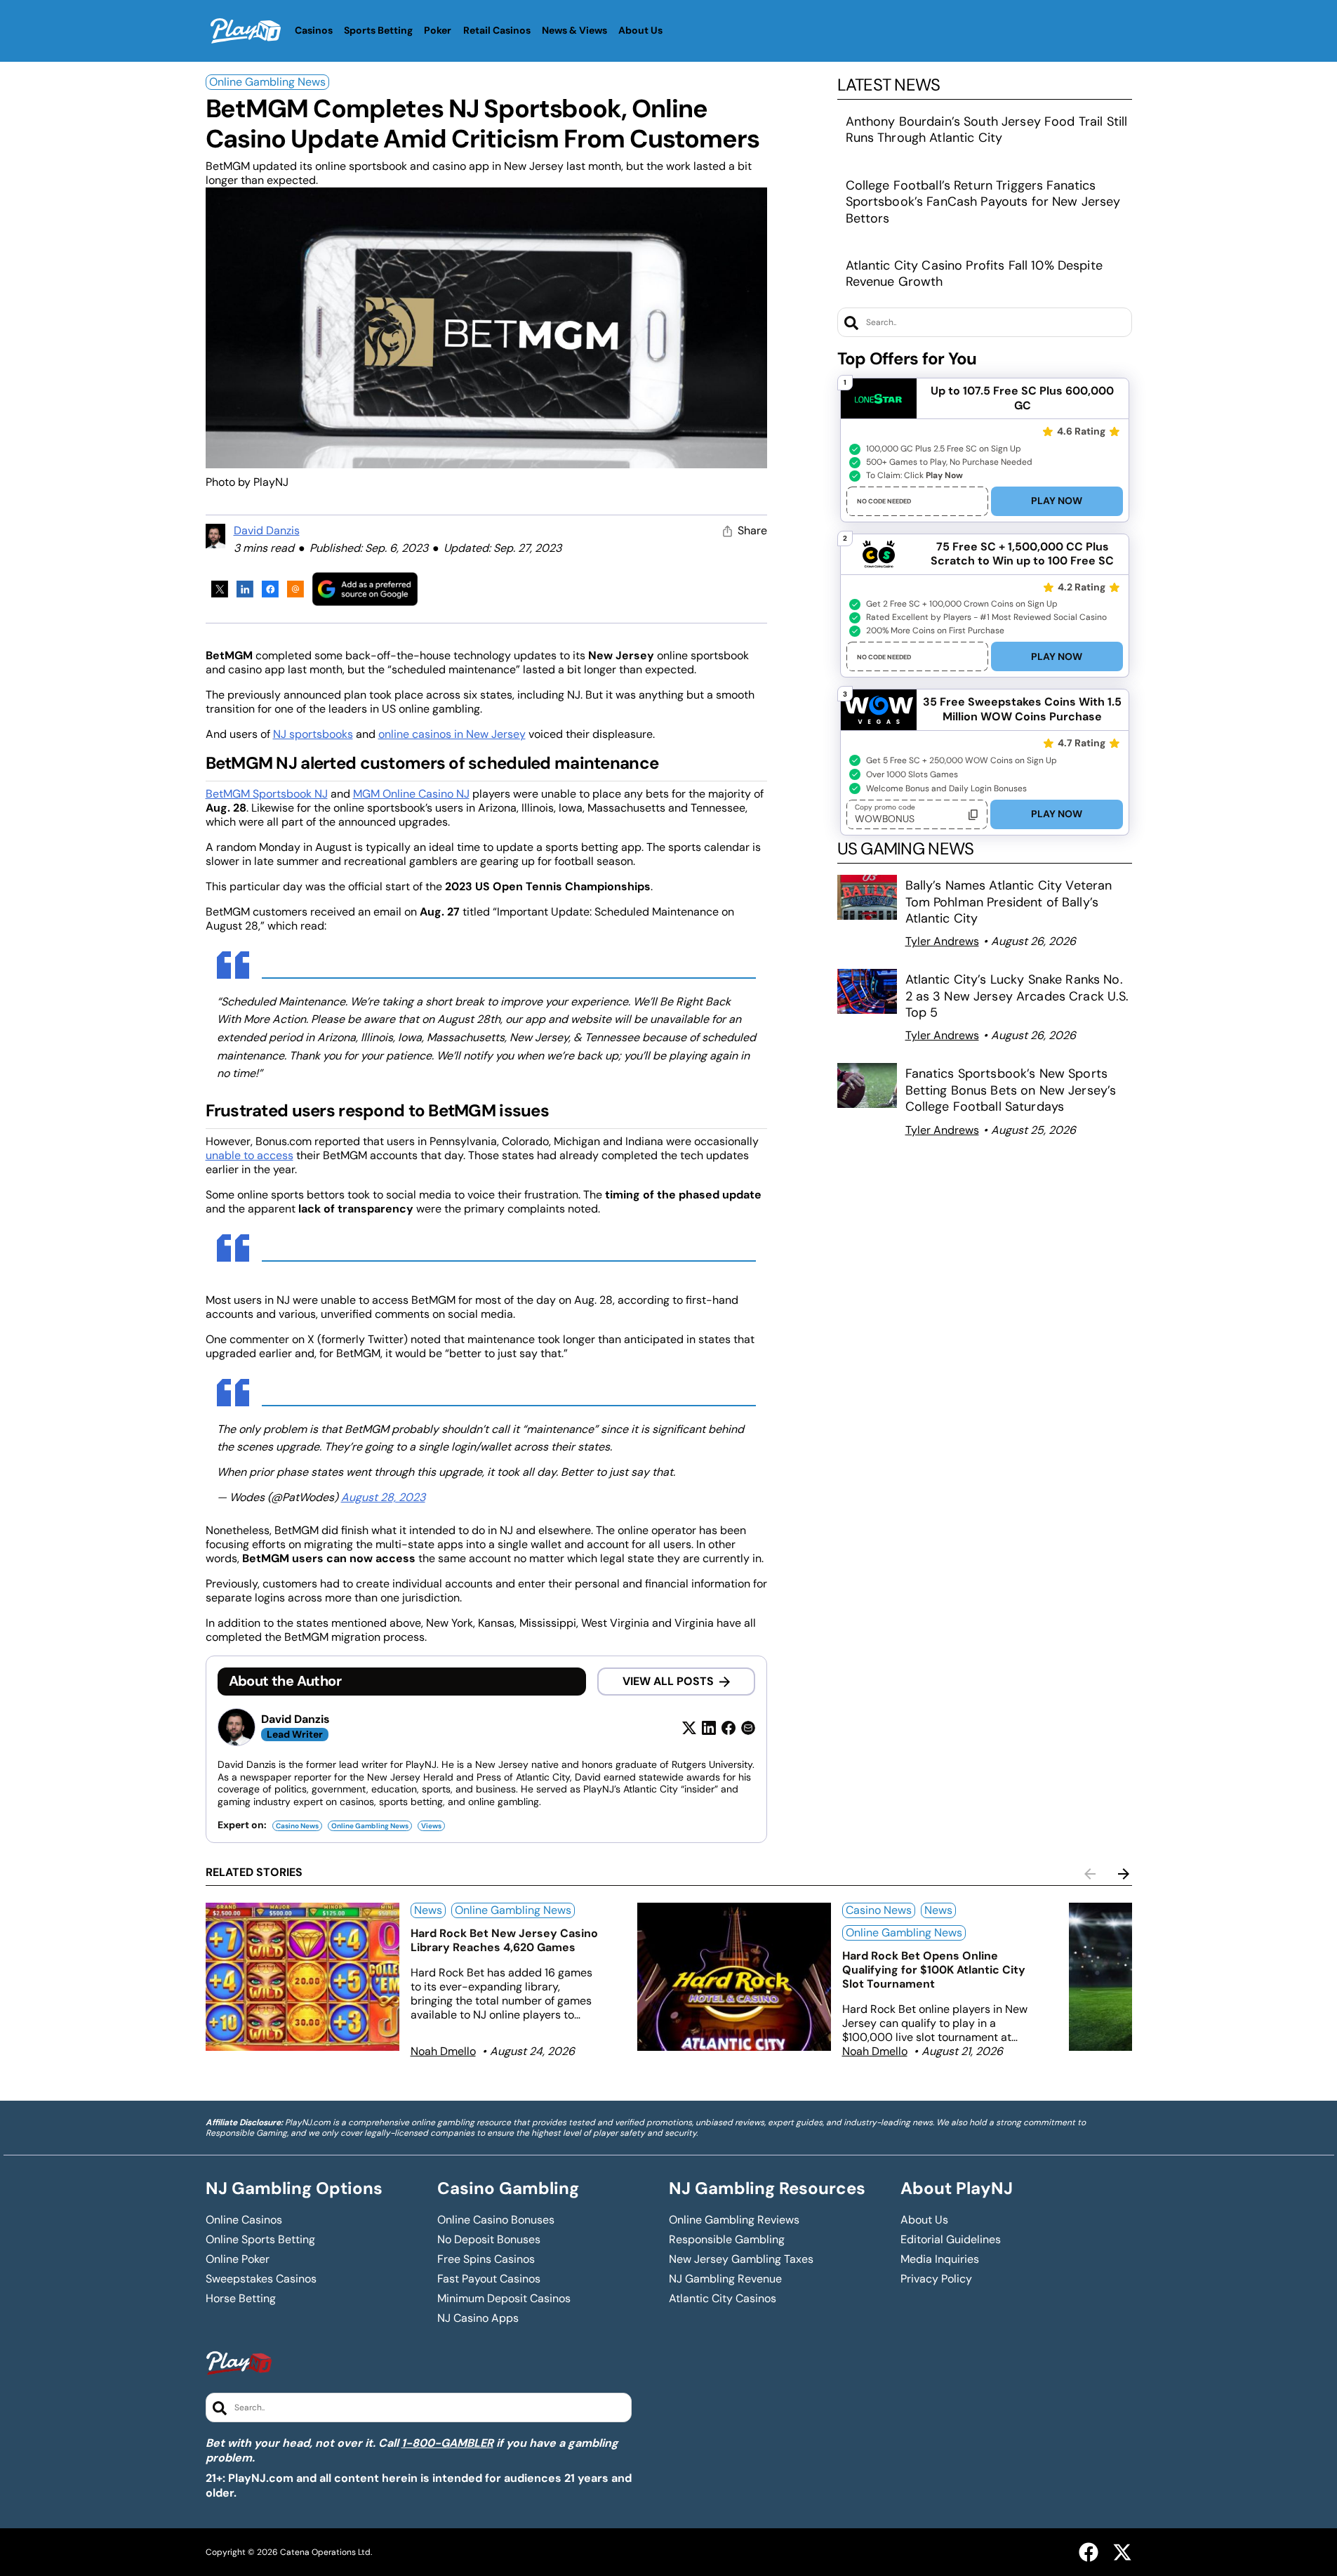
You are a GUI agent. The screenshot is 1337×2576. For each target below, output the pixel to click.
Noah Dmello (443, 2051)
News (428, 1910)
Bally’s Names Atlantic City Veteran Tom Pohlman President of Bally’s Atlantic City (1009, 902)
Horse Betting (241, 2299)
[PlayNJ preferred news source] (365, 589)
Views (431, 1826)
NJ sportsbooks (313, 734)
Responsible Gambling (727, 2240)
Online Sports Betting (260, 2240)
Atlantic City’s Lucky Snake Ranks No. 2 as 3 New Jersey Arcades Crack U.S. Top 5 (1017, 996)
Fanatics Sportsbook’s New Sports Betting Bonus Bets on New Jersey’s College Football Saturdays (1011, 1090)
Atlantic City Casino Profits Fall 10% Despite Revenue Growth (974, 273)
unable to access (250, 1155)
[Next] (1124, 1874)
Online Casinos (244, 2220)
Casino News (297, 1826)
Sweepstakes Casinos (261, 2279)
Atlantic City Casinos (723, 2299)
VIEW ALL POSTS (668, 1681)
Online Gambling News (267, 82)
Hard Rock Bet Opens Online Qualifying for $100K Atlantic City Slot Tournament (934, 1970)
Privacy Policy (936, 2279)
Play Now (1057, 501)
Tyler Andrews (942, 941)
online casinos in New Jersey (452, 734)
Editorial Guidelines (951, 2240)
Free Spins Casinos (486, 2259)
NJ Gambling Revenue (725, 2279)
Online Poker (238, 2259)
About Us (924, 2220)
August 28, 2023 (383, 1497)
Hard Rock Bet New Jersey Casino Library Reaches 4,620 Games (504, 1940)
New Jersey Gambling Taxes (741, 2259)
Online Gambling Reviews (734, 2220)
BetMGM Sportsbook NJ (267, 794)
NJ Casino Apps (478, 2318)
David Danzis (267, 530)
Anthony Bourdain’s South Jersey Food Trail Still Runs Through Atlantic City (987, 130)
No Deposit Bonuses (489, 2240)
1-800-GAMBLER (447, 2443)
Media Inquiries (940, 2259)
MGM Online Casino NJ (411, 794)
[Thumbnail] (302, 1977)
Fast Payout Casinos (489, 2279)
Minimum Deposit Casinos (504, 2299)
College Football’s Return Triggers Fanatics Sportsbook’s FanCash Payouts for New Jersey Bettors (983, 202)
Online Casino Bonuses (496, 2220)
